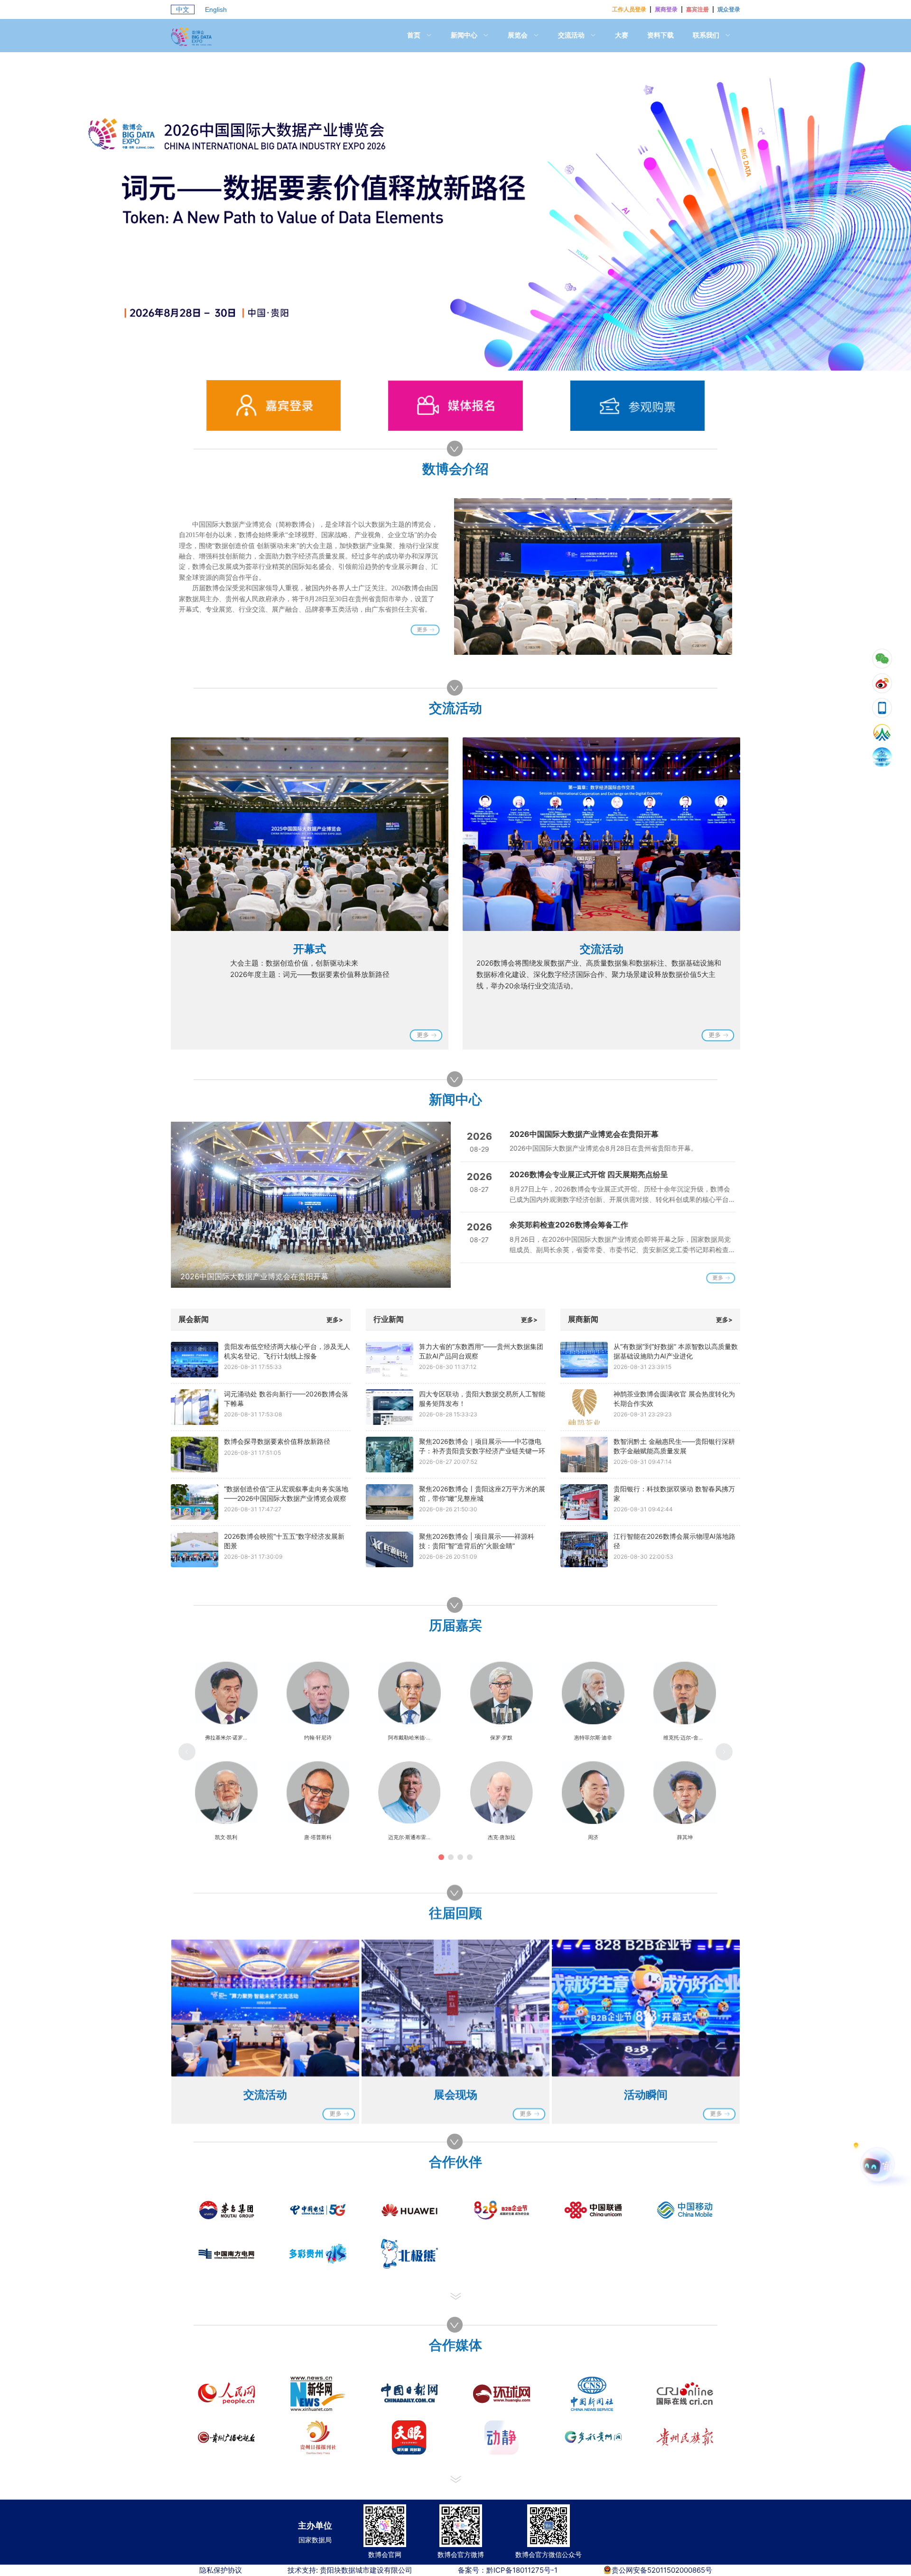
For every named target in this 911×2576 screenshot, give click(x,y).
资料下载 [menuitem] (660, 35)
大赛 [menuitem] (622, 35)
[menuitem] (419, 36)
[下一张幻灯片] (437, 1205)
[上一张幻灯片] (189, 1205)
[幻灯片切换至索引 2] (465, 361)
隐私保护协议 (221, 2570)
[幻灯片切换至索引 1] (446, 361)
